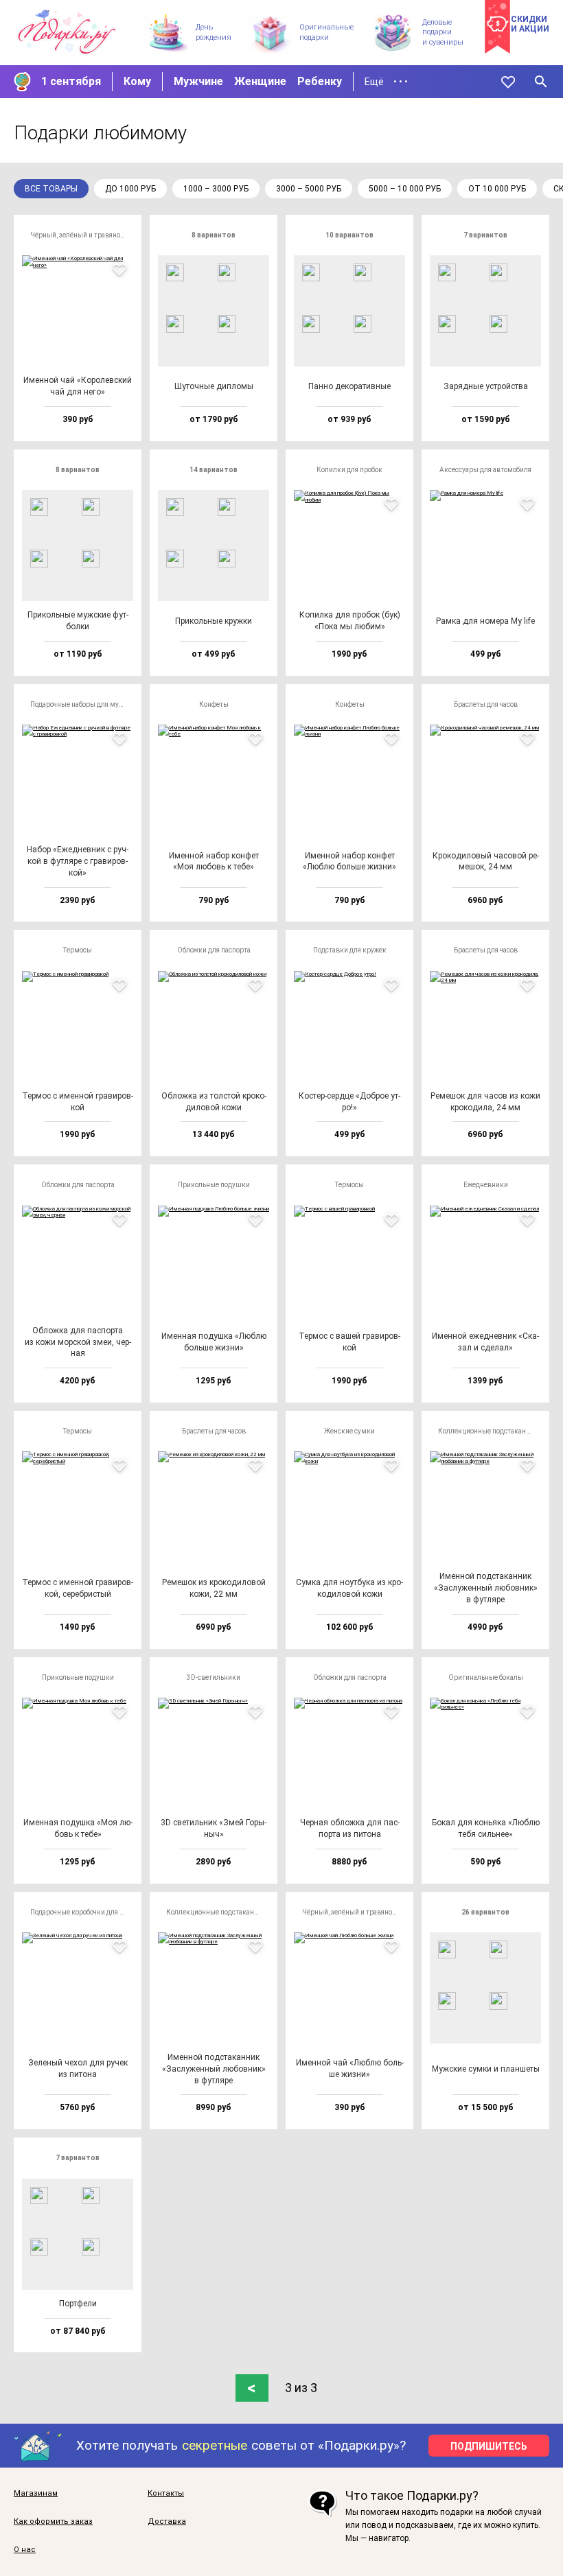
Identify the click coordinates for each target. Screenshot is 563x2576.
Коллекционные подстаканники (490, 1431)
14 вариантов (214, 470)
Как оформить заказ (53, 2522)
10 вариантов (349, 235)
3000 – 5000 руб (309, 189)
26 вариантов (485, 1912)
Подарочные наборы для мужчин (82, 704)
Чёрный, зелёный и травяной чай (82, 235)
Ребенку (320, 81)
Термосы (78, 950)
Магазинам (36, 2494)
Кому (137, 81)
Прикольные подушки (214, 1185)
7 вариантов (485, 235)
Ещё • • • (386, 82)
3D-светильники (214, 1677)
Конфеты (214, 704)
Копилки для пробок (349, 470)
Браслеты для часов (486, 704)
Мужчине (198, 81)
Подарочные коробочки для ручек (82, 1912)
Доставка (167, 2522)
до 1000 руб (130, 189)
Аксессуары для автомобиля (485, 470)
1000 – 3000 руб (216, 189)
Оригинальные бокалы (486, 1677)
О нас (25, 2550)
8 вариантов (214, 235)
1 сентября (71, 81)
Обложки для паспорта (214, 950)
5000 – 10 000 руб (405, 189)
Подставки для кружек (350, 950)
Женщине (260, 81)
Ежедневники (486, 1185)
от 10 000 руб (497, 189)
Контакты (166, 2494)
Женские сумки (349, 1431)
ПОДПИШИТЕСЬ (489, 2446)
